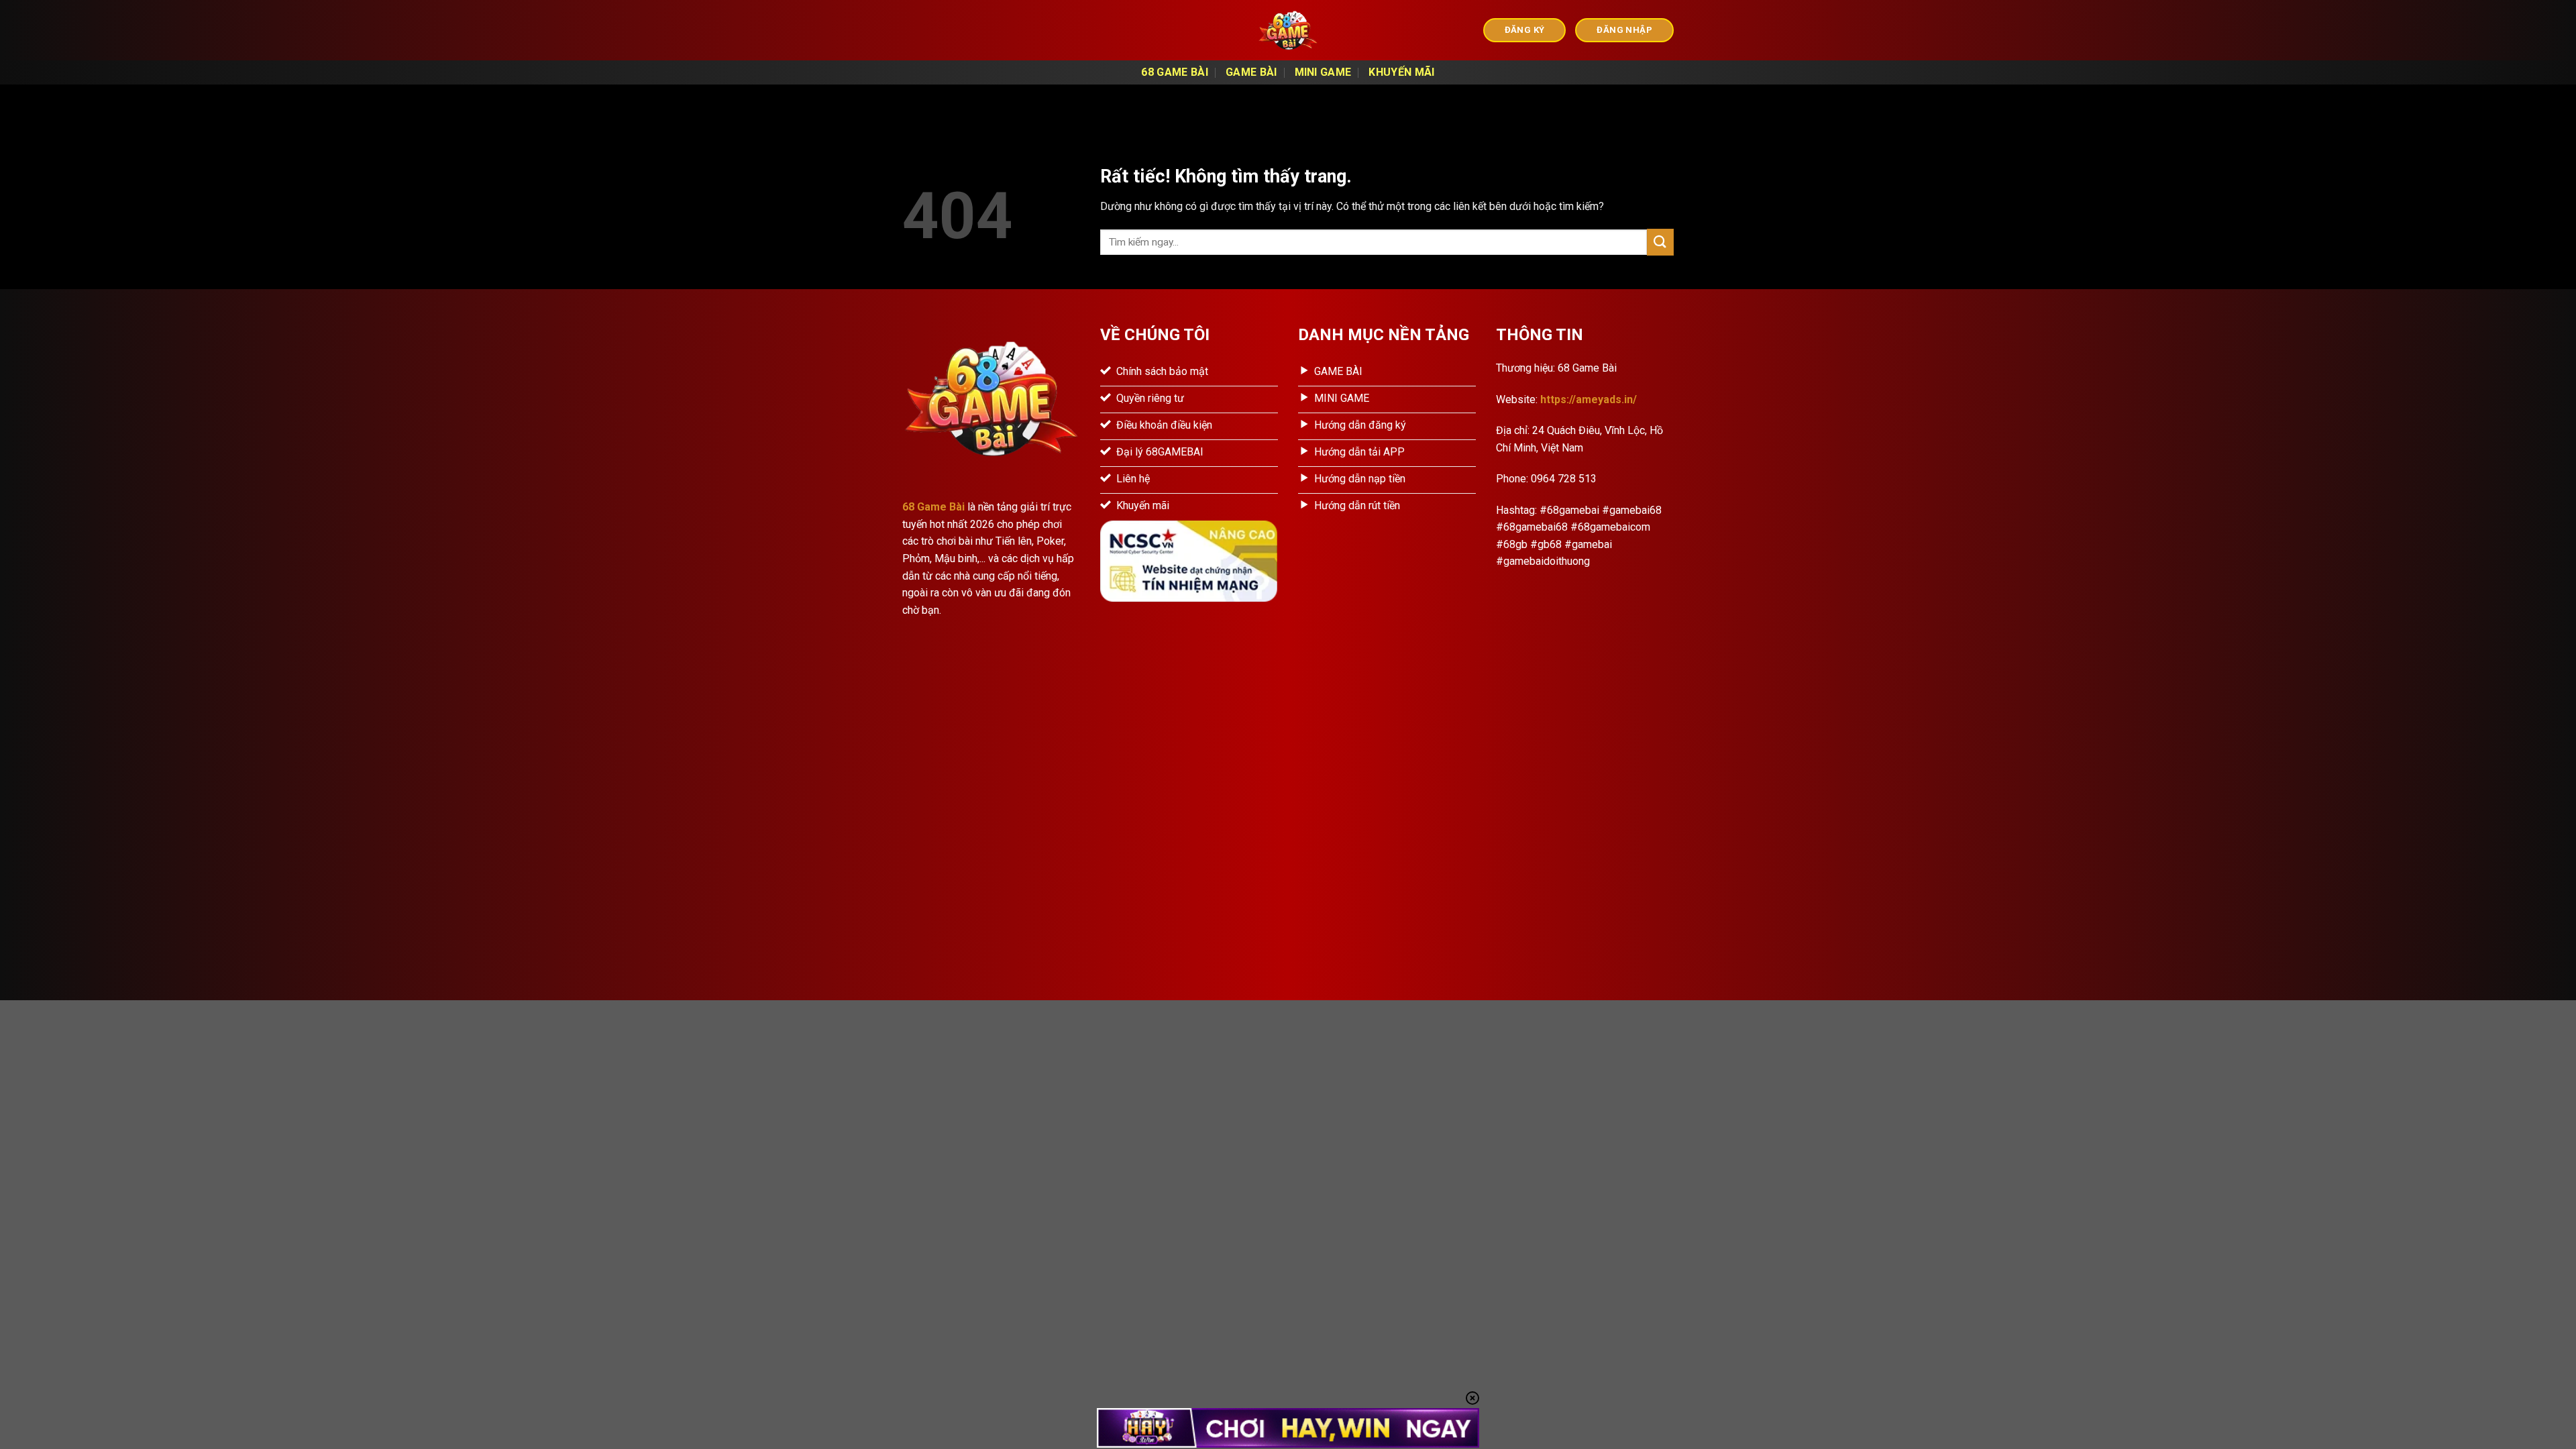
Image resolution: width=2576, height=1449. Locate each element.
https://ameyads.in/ (1589, 399)
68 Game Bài (1175, 72)
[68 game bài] (1288, 30)
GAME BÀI (1251, 72)
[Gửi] (1660, 242)
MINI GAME (1323, 72)
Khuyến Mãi (1401, 72)
